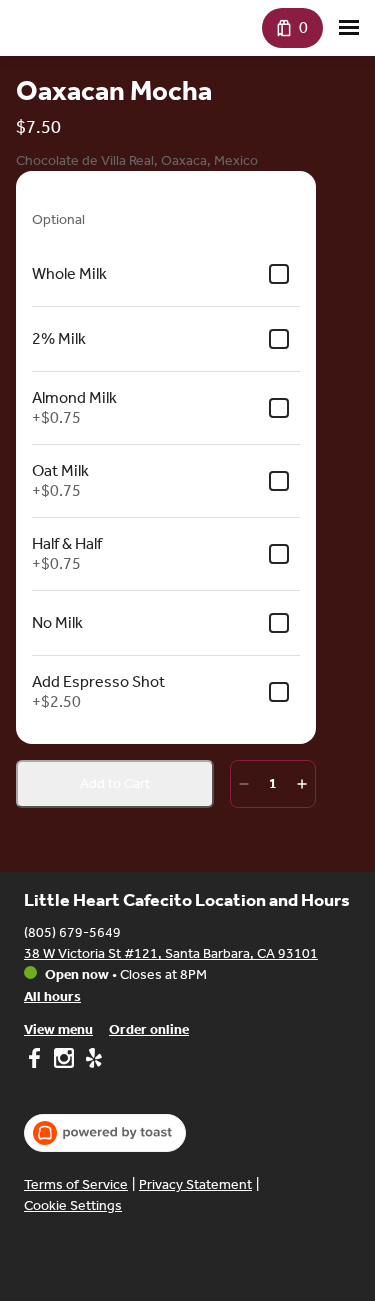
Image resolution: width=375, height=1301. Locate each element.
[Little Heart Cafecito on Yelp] (91, 1061)
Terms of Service (76, 1184)
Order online (149, 1029)
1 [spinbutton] (273, 783)
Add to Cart (115, 783)
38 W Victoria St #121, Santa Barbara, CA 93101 (171, 953)
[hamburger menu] (349, 28)
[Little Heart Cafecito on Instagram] (64, 1061)
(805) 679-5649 (72, 932)
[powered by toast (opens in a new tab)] (105, 1133)
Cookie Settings (73, 1205)
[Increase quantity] (302, 784)
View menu (58, 1029)
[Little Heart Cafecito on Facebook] (36, 1061)
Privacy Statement (195, 1184)
